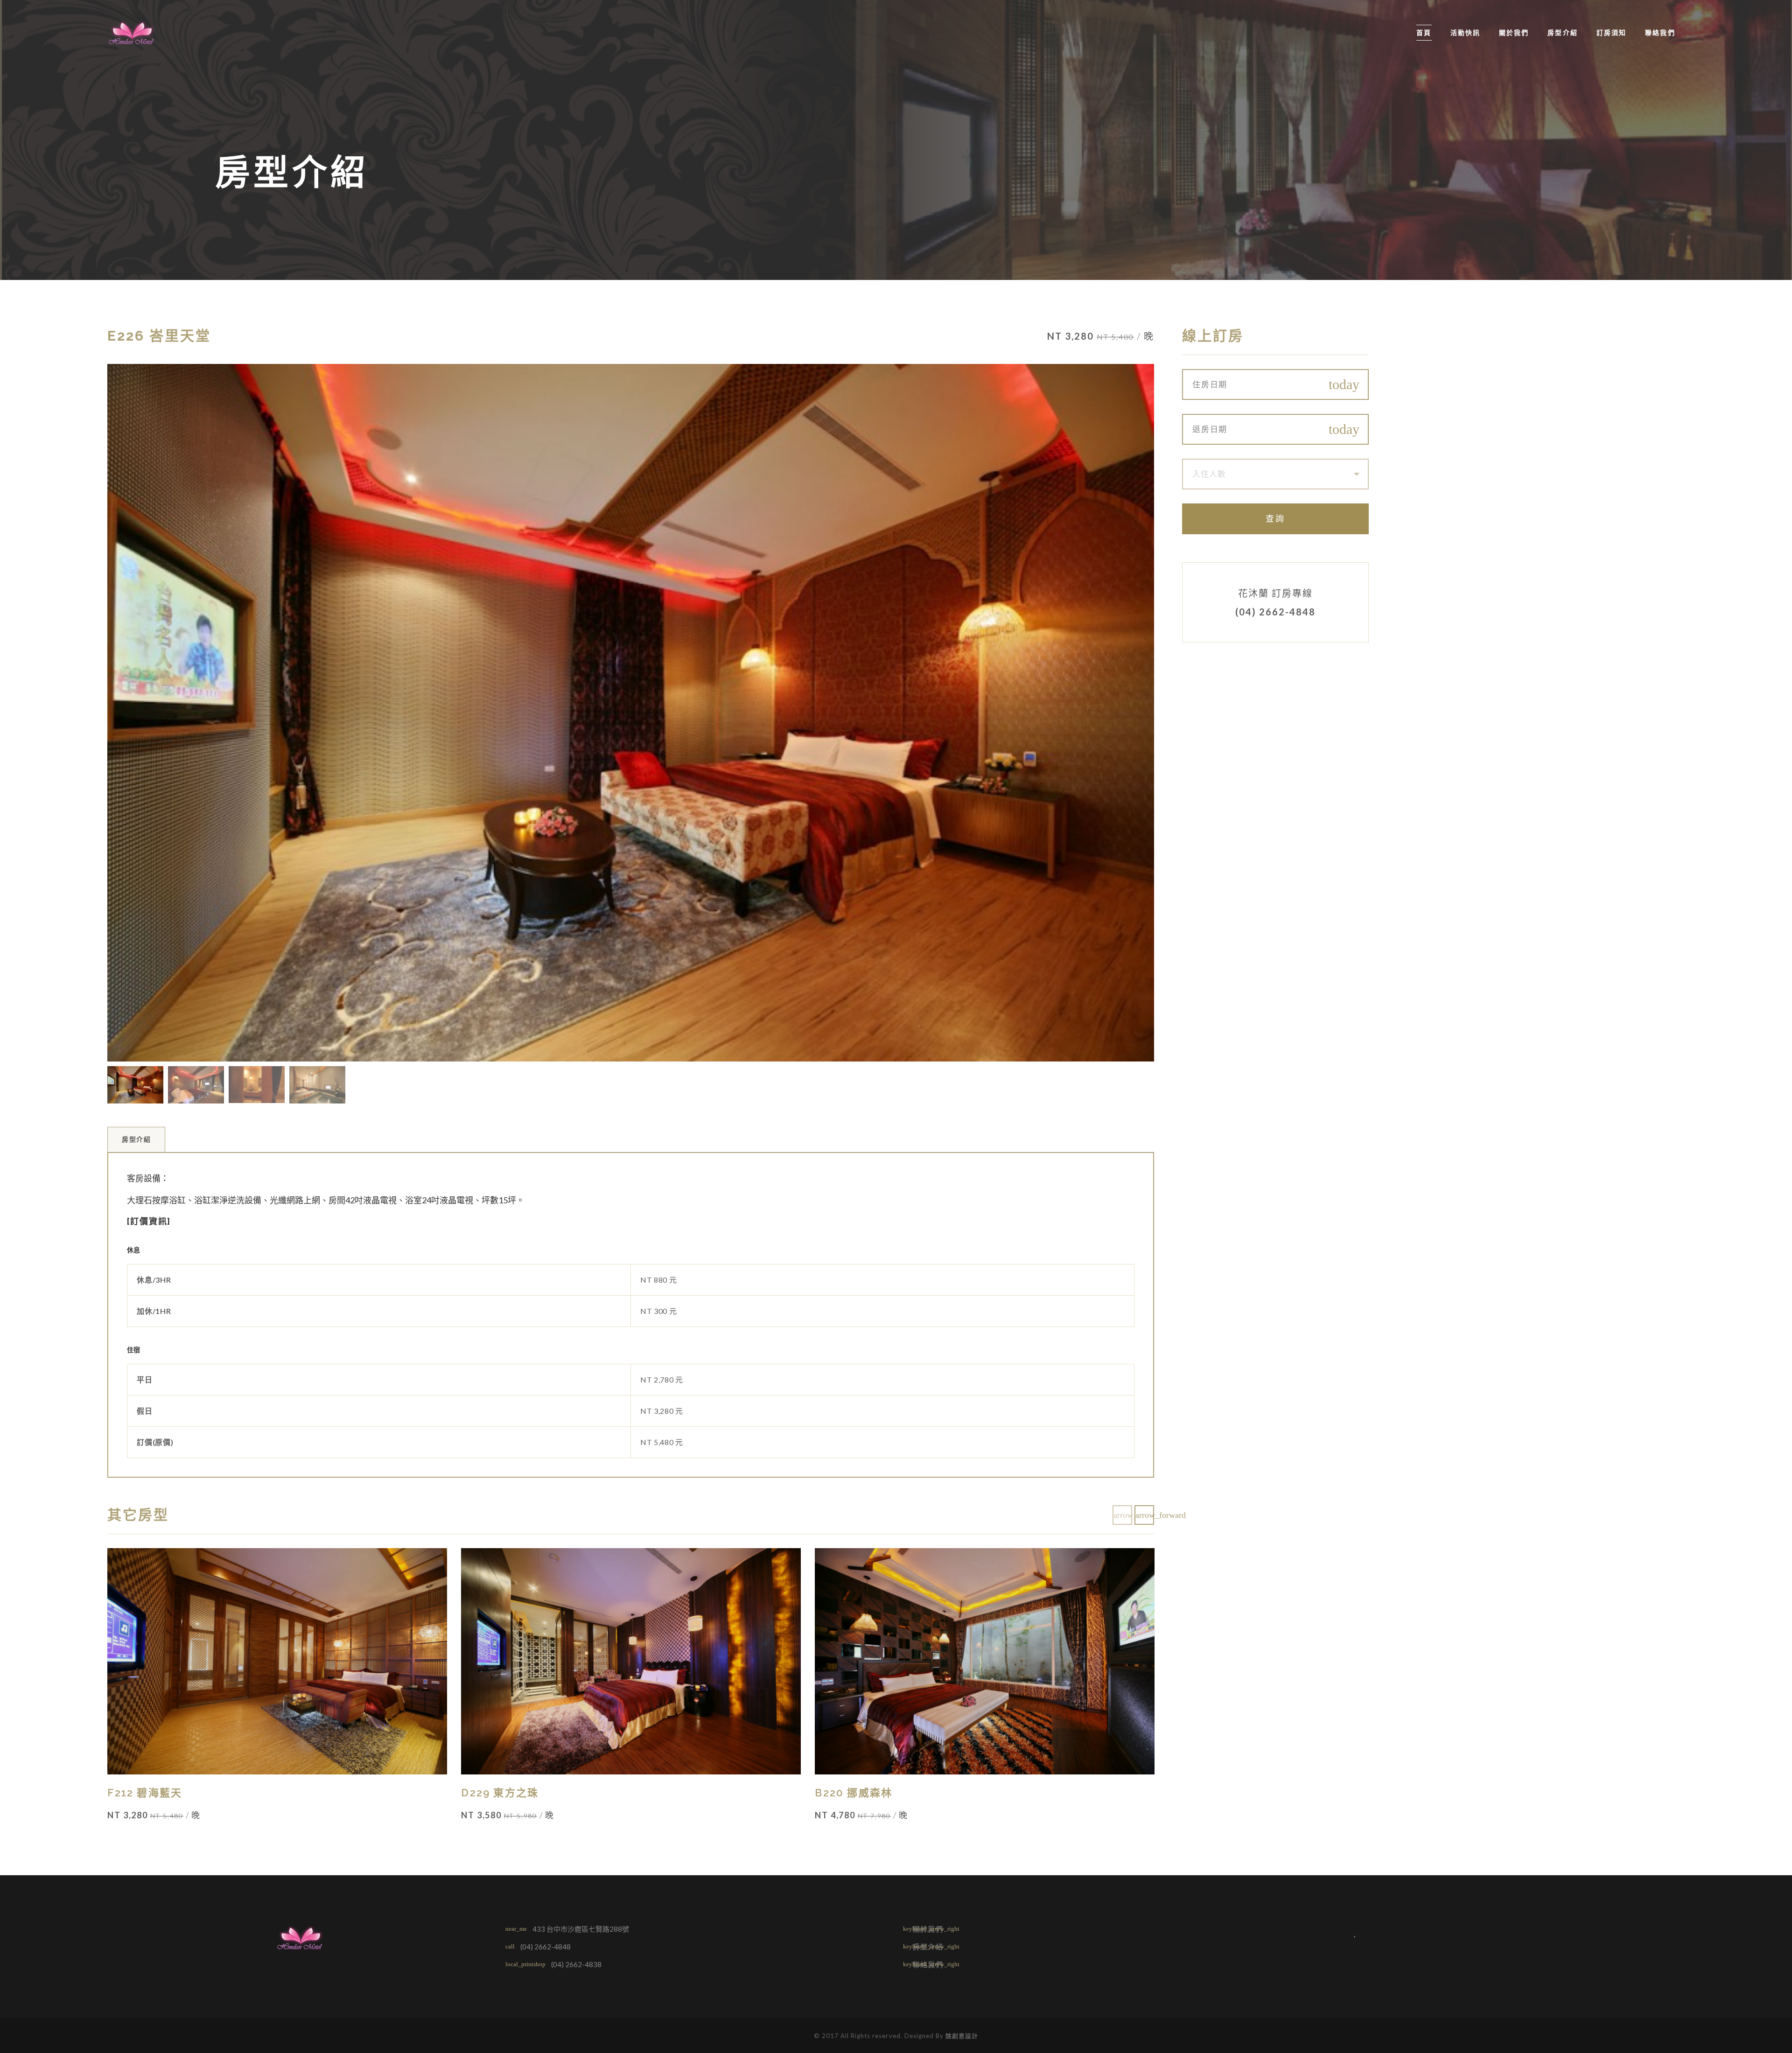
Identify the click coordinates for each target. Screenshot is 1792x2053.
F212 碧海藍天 (145, 1793)
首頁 (1424, 33)
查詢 (1275, 519)
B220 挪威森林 (854, 1793)
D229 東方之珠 (500, 1793)
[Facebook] (1310, 1932)
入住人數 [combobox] (1209, 474)
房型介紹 (1562, 33)
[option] (631, 713)
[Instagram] (1356, 1932)
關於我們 (1514, 33)
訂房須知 (1611, 33)
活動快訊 (1465, 33)
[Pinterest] (1378, 1932)
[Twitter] (1333, 1932)
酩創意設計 (962, 2036)
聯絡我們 (1660, 33)
